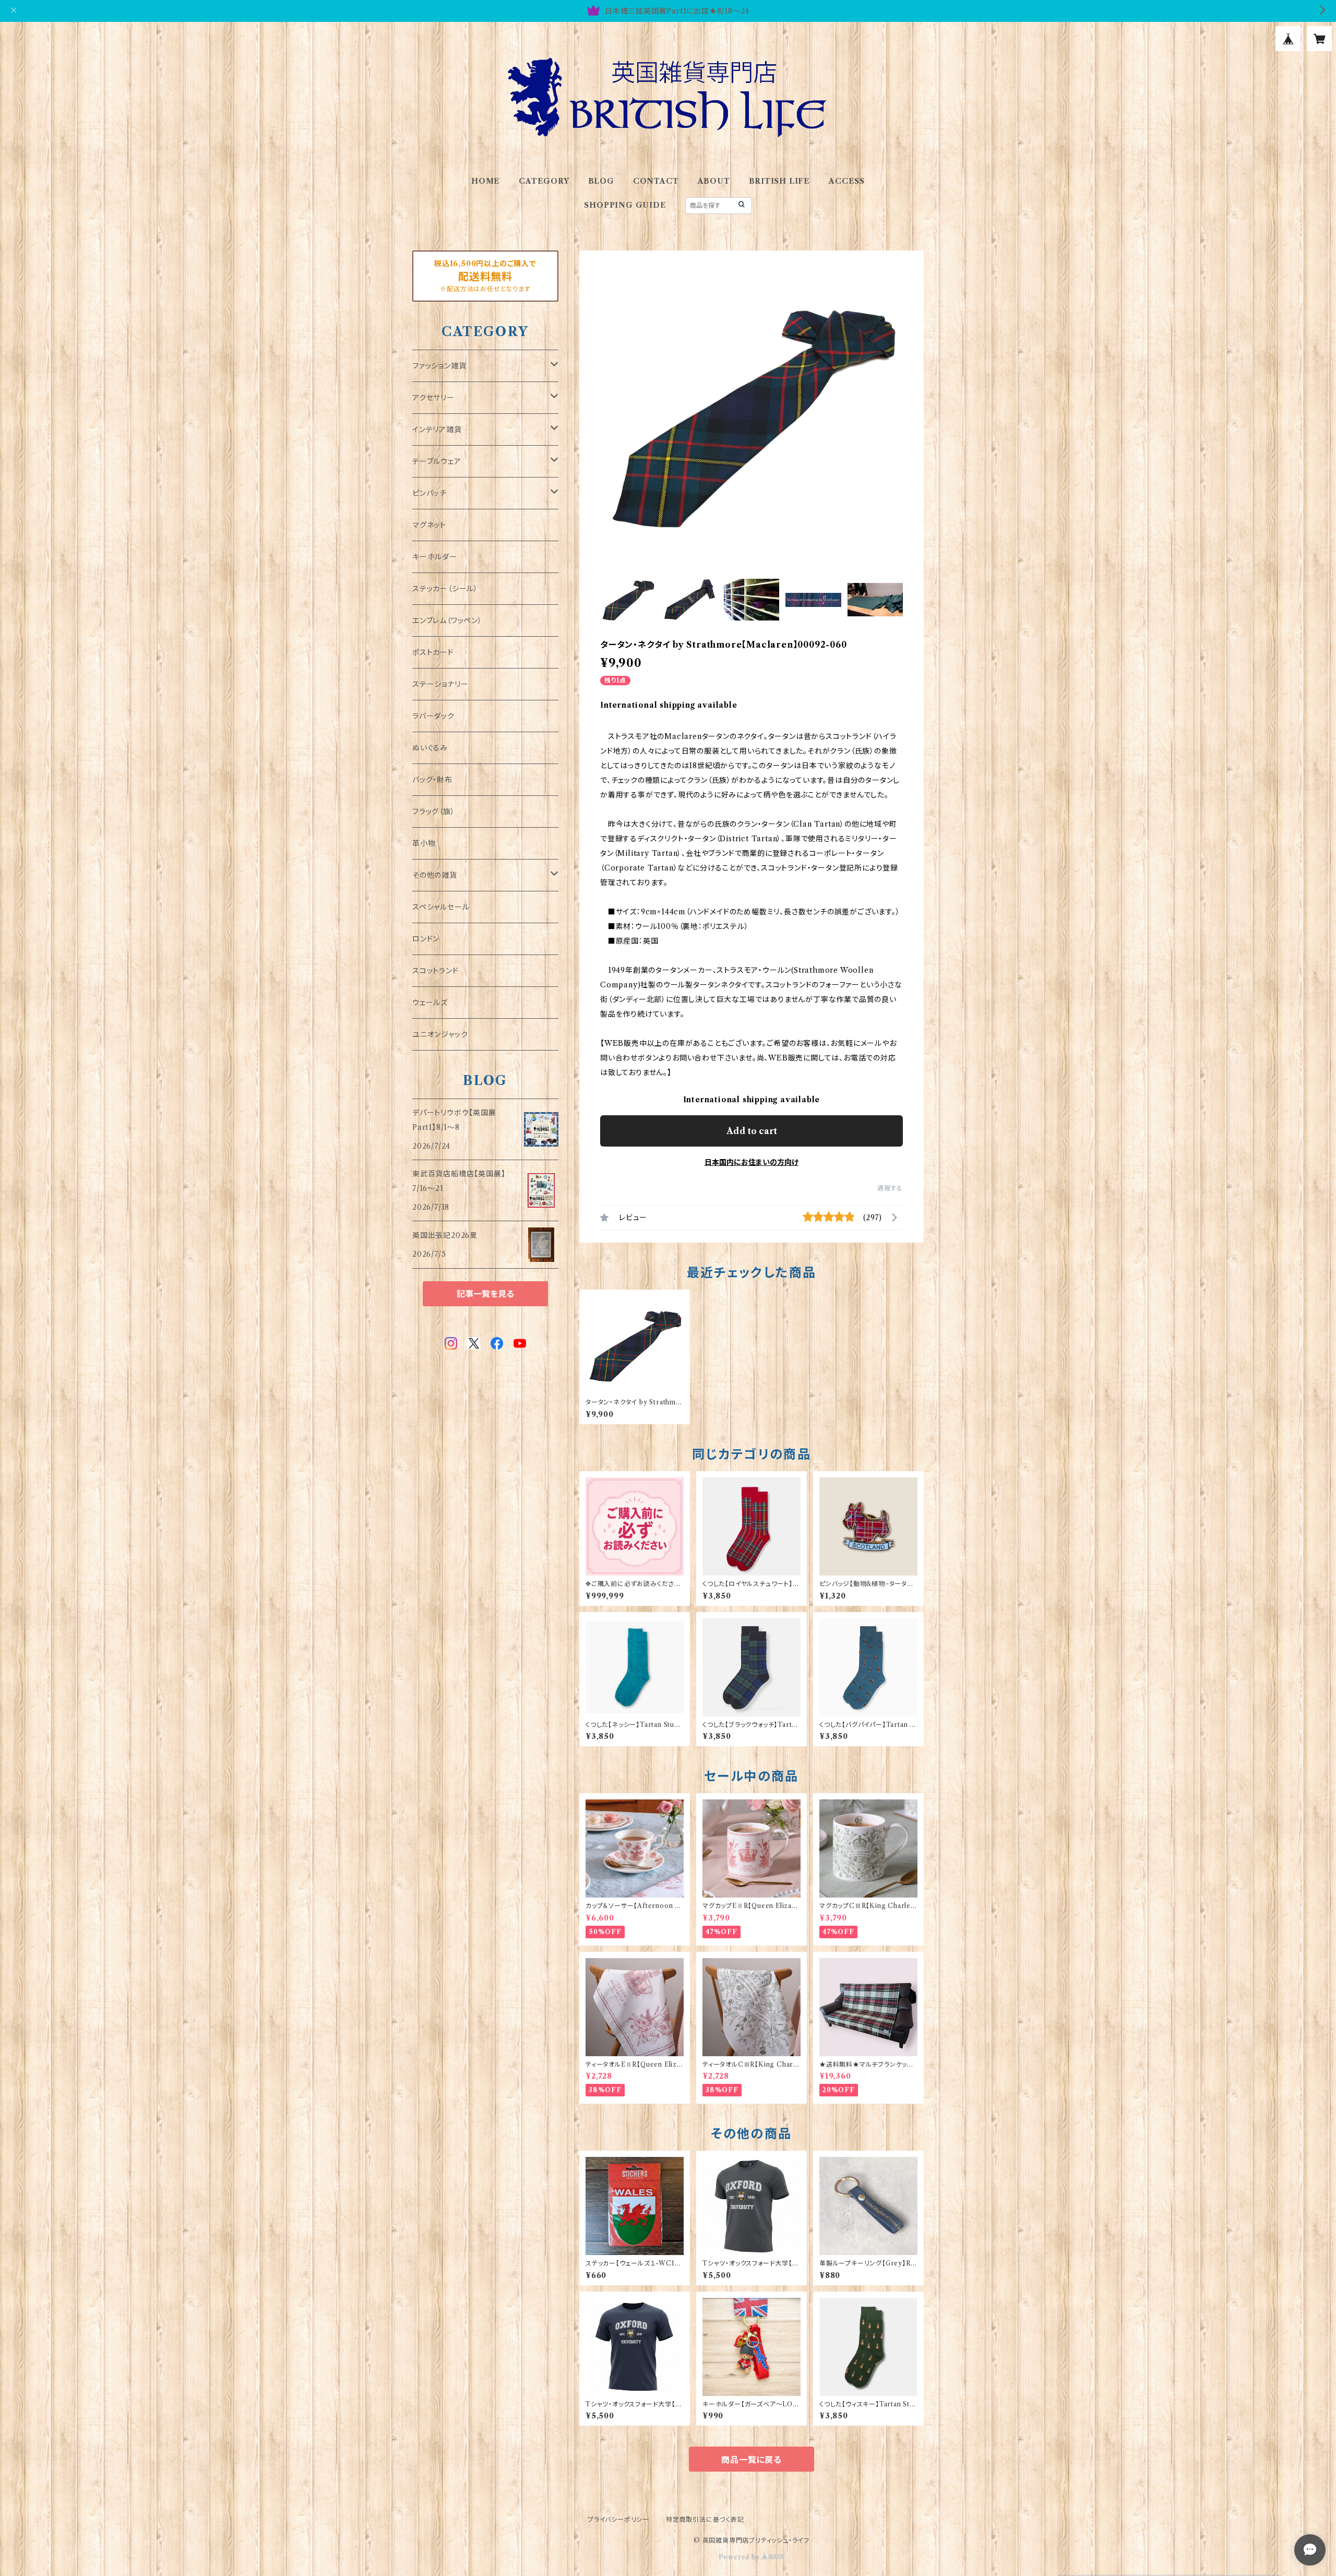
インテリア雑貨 (437, 430)
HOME (486, 181)
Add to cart (752, 1131)
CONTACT (656, 181)
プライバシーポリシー (618, 2519)
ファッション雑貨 (439, 366)
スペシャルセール (441, 907)
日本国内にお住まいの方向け (751, 1162)
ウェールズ (430, 1003)
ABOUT (714, 181)
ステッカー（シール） (445, 589)
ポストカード (433, 652)
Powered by (740, 2557)
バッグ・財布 (432, 780)
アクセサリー (433, 398)
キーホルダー (435, 557)
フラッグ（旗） (434, 812)
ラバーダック (433, 716)
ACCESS (847, 181)
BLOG (601, 181)
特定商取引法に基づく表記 (705, 2519)
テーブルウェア (437, 461)
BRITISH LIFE (780, 181)
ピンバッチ (430, 493)
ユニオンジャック (440, 1034)
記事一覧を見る (485, 1294)
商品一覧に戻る (751, 2460)
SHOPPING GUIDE (625, 205)
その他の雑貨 (435, 875)
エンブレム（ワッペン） (447, 621)
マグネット (429, 525)
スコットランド (436, 971)
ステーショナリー (440, 684)
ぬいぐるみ (430, 748)
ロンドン (426, 939)
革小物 (424, 843)
